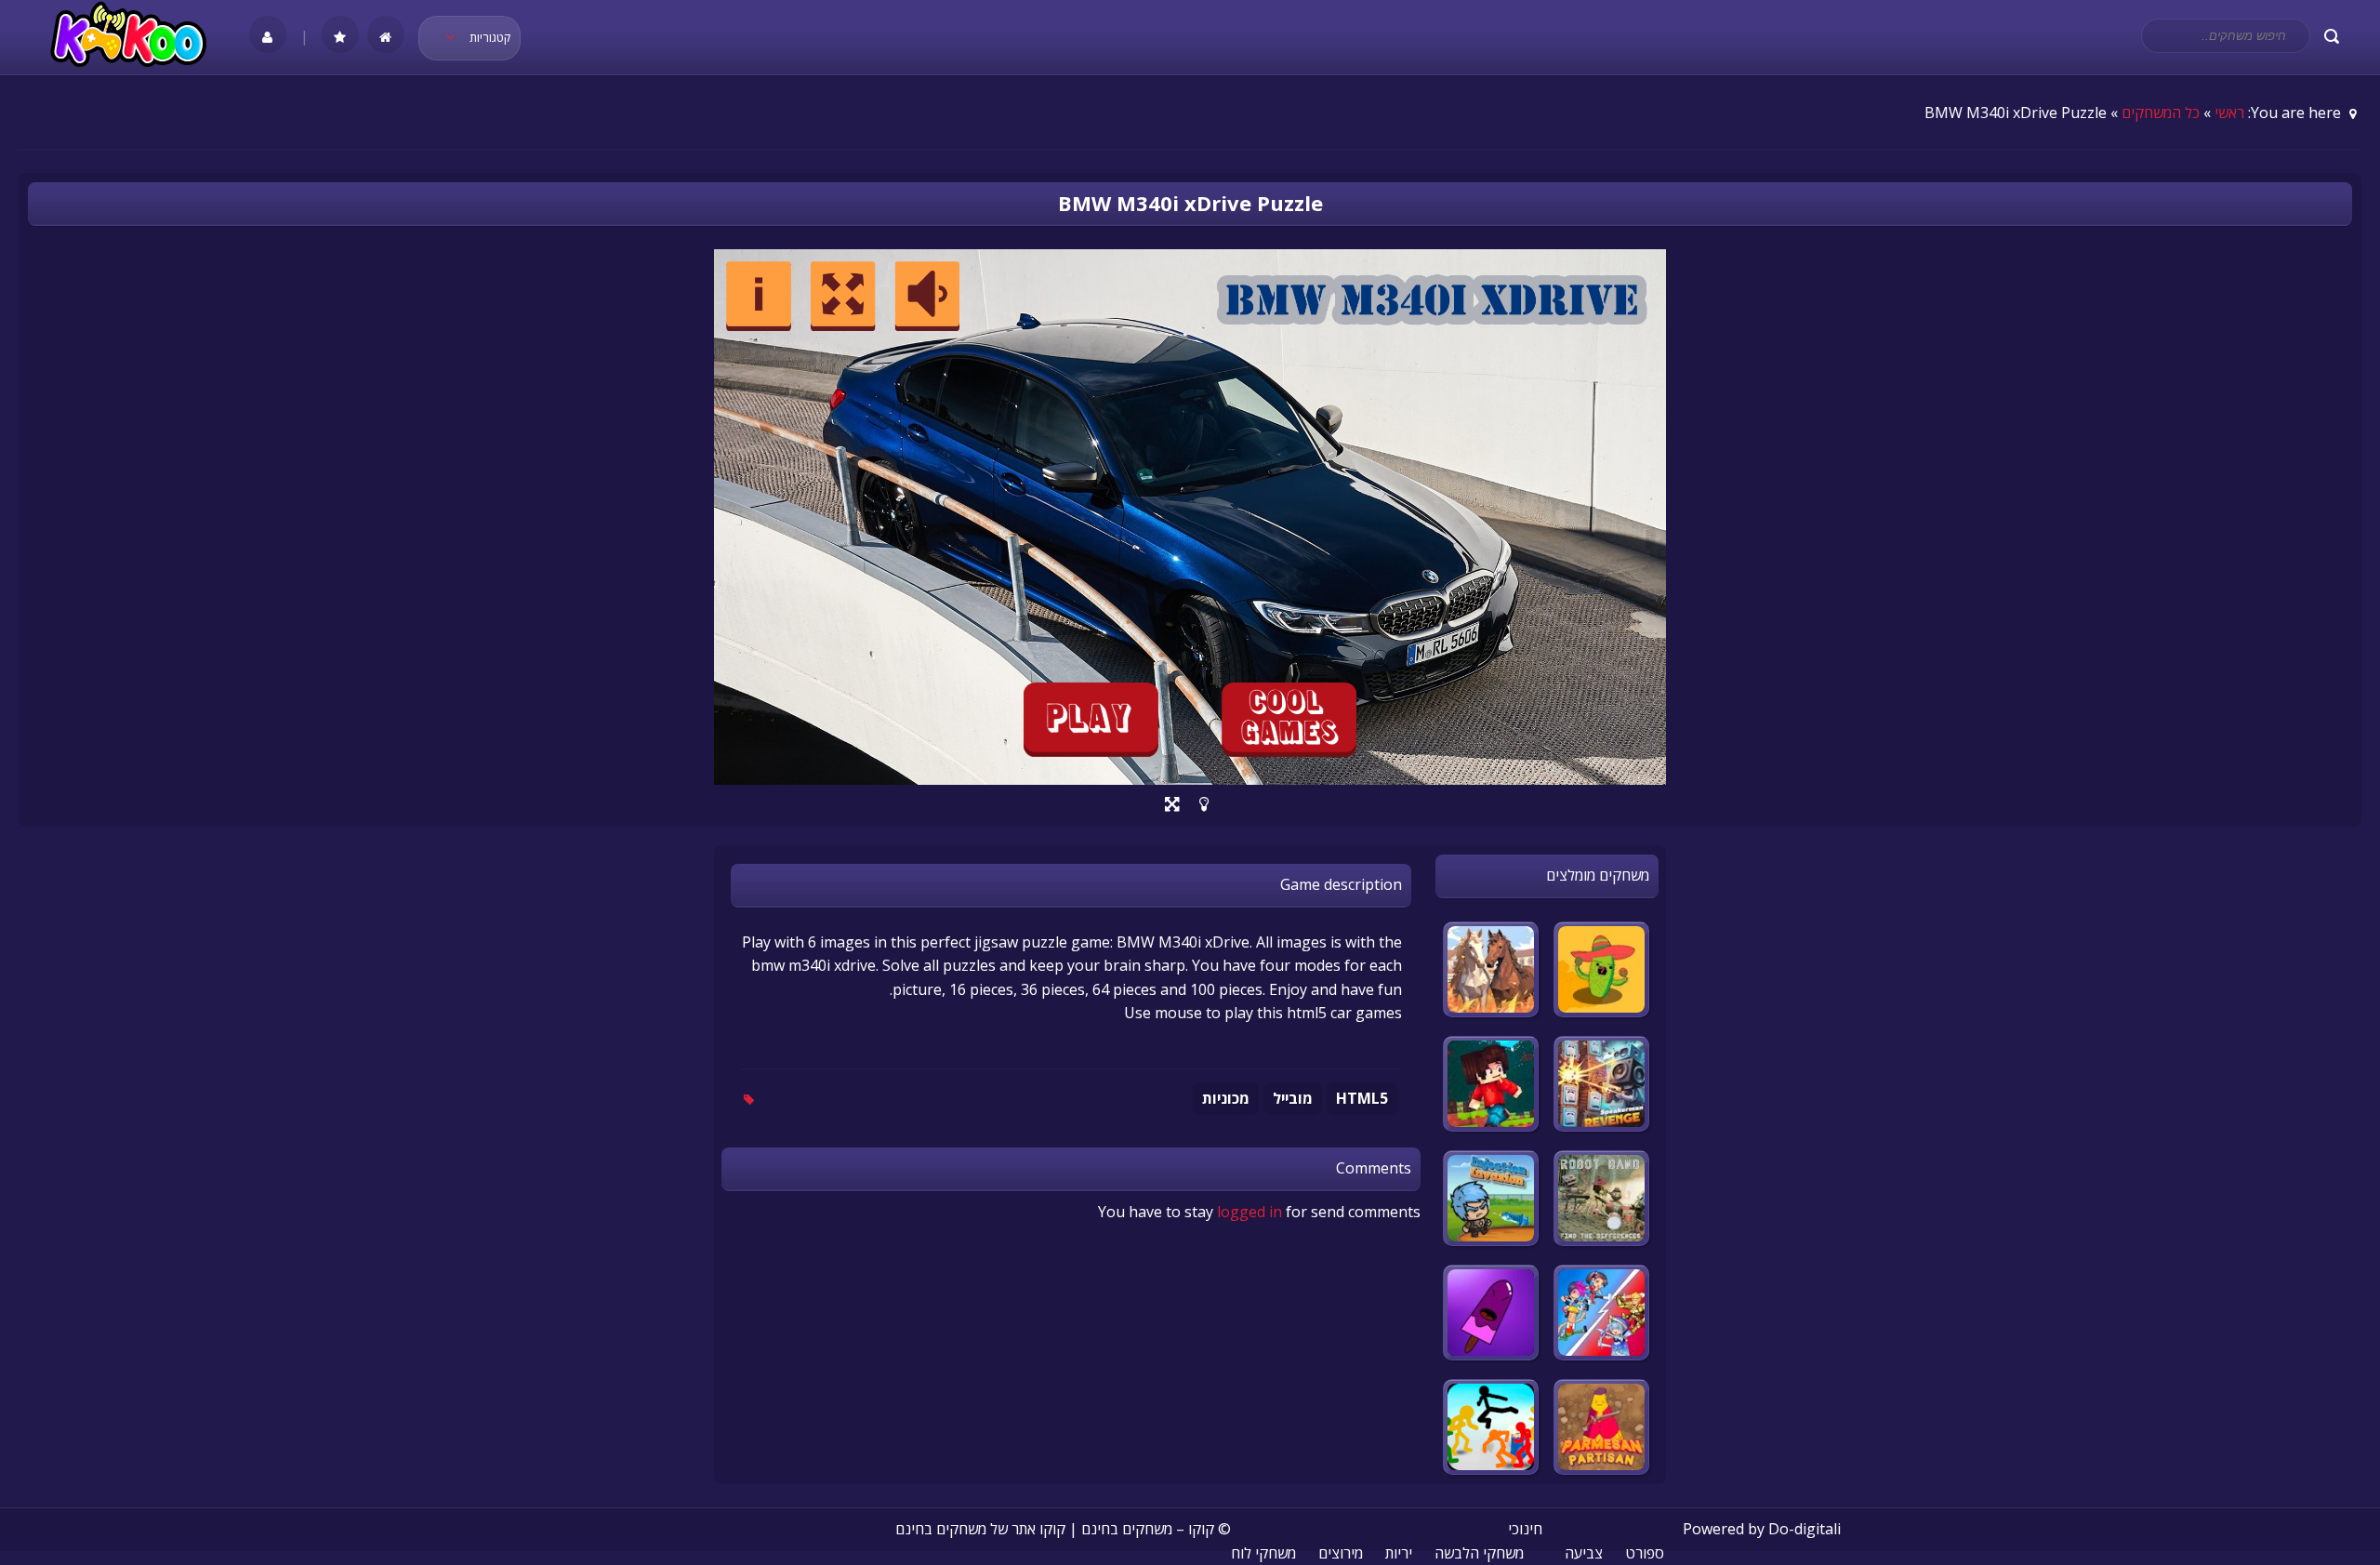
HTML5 (1362, 1098)
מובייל (1293, 1098)
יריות (1399, 1553)
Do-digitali (1805, 1529)
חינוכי (1525, 1529)
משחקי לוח (1263, 1553)
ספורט (1645, 1553)
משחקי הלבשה (1479, 1553)
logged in (1249, 1212)
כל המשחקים (2161, 113)
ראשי (2229, 113)
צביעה (1584, 1553)
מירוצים (1341, 1553)
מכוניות (1226, 1098)
